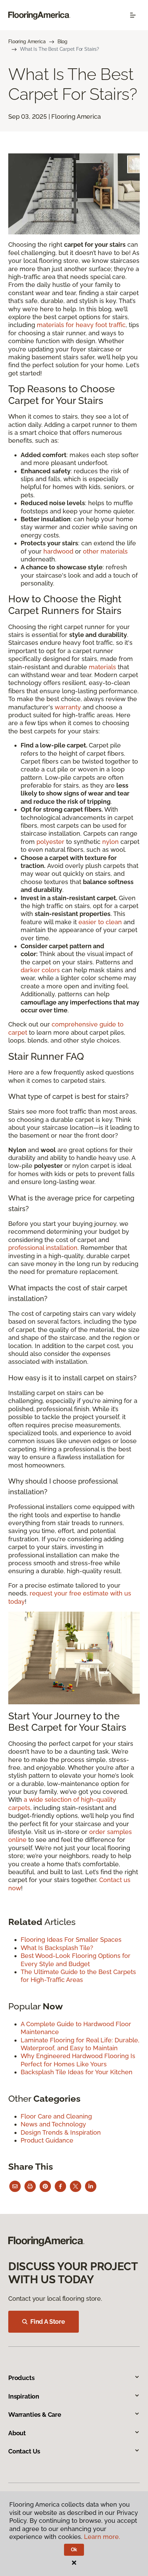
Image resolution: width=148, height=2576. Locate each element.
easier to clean (100, 922)
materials (102, 667)
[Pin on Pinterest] (45, 2186)
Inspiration (24, 2396)
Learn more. (102, 2537)
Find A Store (48, 2322)
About (17, 2433)
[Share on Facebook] (60, 2186)
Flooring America (27, 42)
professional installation (43, 1248)
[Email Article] (15, 2186)
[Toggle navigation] (133, 15)
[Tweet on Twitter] (76, 2186)
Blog (62, 42)
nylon (110, 842)
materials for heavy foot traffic (81, 325)
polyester (50, 842)
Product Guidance (47, 2140)
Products (22, 2378)
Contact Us (24, 2451)
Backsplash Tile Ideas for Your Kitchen (77, 2072)
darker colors (40, 970)
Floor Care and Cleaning (56, 2116)
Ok (74, 2550)
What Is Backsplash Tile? (57, 1948)
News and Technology (53, 2124)
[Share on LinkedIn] (91, 2186)
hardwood (58, 551)
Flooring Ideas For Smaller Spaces (71, 1940)
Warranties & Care (35, 2415)
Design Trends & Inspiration (61, 2132)
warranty (68, 707)
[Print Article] (30, 2186)
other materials (105, 551)
